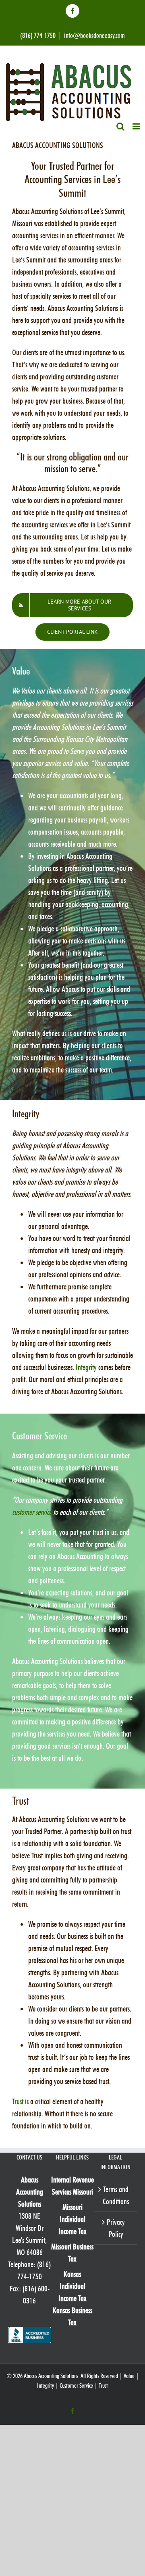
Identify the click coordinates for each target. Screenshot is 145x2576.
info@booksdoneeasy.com (94, 35)
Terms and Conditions (116, 2195)
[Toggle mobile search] (120, 126)
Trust (18, 2101)
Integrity (86, 1367)
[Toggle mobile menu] (137, 126)
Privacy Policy (116, 2228)
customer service (32, 1512)
